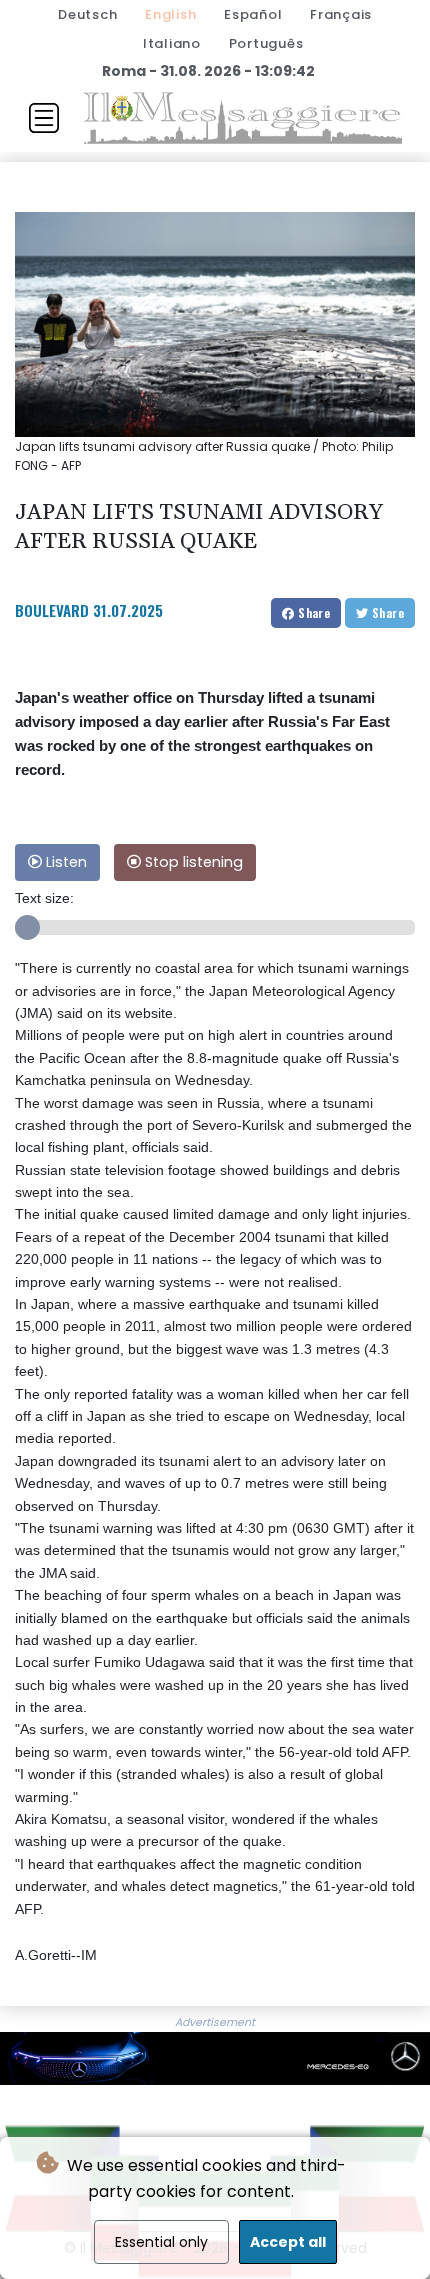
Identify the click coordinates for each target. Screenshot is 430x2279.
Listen (64, 862)
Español (253, 14)
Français (341, 14)
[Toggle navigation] (44, 118)
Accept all (288, 2242)
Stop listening (192, 862)
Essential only (161, 2242)
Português (266, 43)
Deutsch (87, 14)
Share (312, 612)
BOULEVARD (52, 610)
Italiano (172, 43)
